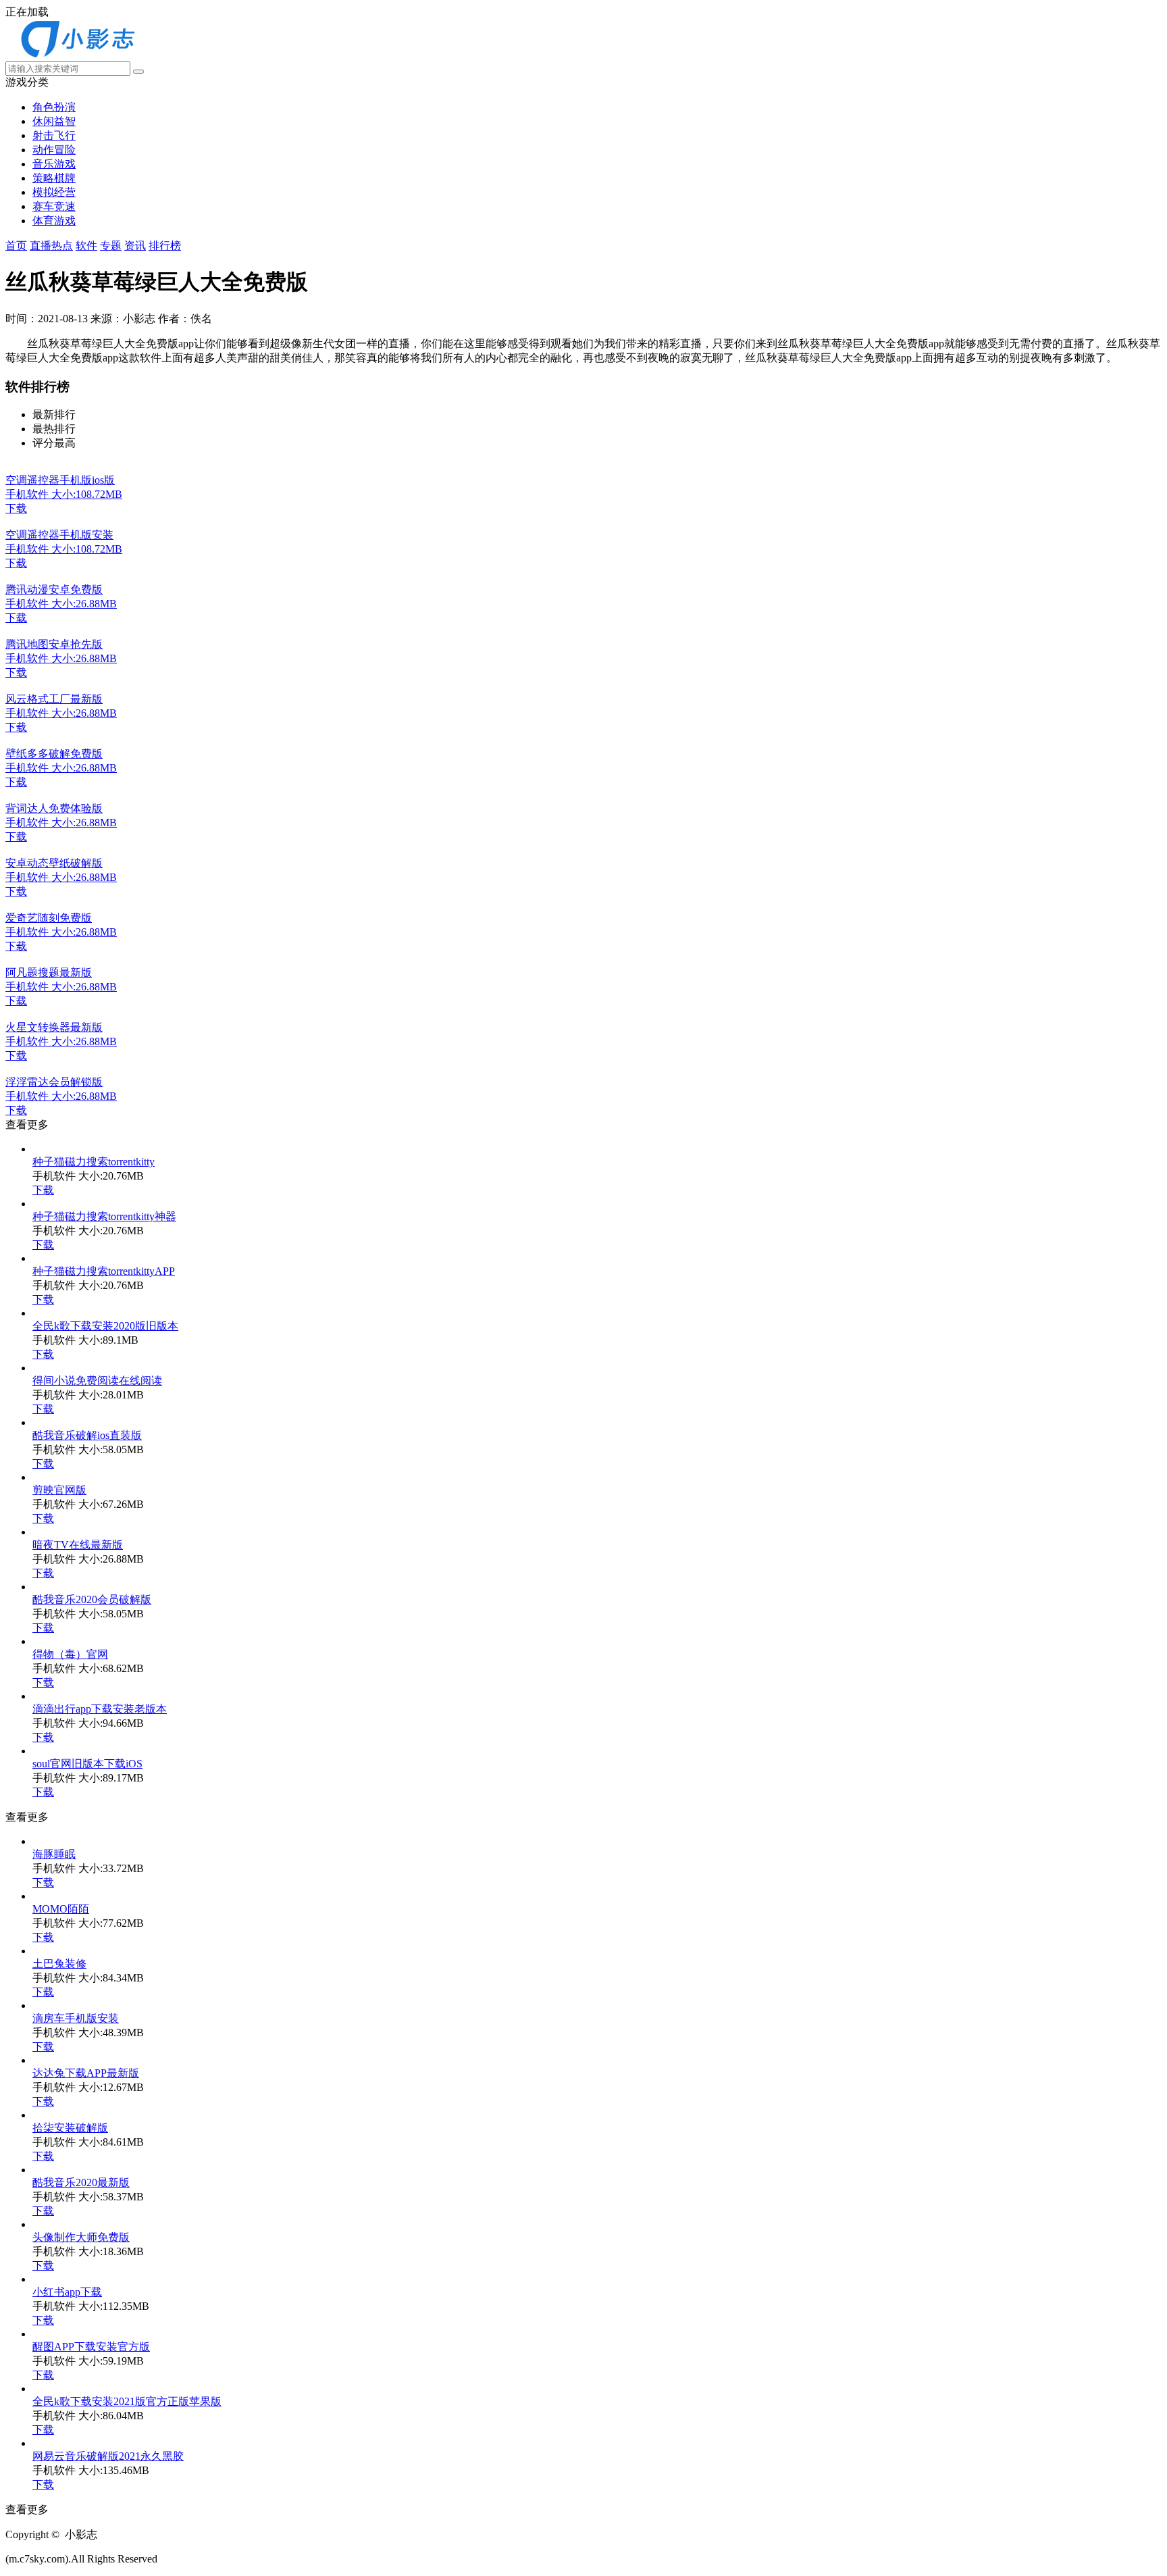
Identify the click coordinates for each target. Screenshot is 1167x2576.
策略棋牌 (54, 178)
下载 (43, 1190)
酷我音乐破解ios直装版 (87, 1435)
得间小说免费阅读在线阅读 (97, 1381)
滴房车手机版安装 (76, 2018)
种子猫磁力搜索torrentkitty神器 (104, 1216)
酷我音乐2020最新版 (81, 2182)
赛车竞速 (54, 206)
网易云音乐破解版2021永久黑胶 (108, 2456)
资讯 (135, 246)
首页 (16, 246)
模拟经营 (54, 192)
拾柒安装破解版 (70, 2128)
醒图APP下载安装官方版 (91, 2347)
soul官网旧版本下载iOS (87, 1764)
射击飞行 (54, 135)
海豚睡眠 (54, 1854)
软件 (86, 246)
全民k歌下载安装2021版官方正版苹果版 (127, 2401)
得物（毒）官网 (70, 1654)
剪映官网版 (59, 1490)
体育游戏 (54, 221)
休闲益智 (54, 121)
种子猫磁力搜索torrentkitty (94, 1162)
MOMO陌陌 (61, 1909)
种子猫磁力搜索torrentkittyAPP (104, 1271)
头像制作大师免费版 (81, 2237)
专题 (111, 246)
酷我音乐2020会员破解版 (92, 1599)
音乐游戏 (54, 164)
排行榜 (165, 246)
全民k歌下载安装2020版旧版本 (105, 1326)
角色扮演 (54, 107)
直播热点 (51, 246)
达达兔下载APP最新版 (86, 2073)
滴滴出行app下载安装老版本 (100, 1709)
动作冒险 (54, 150)
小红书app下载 (67, 2292)
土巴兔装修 (59, 1964)
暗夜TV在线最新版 (78, 1545)
